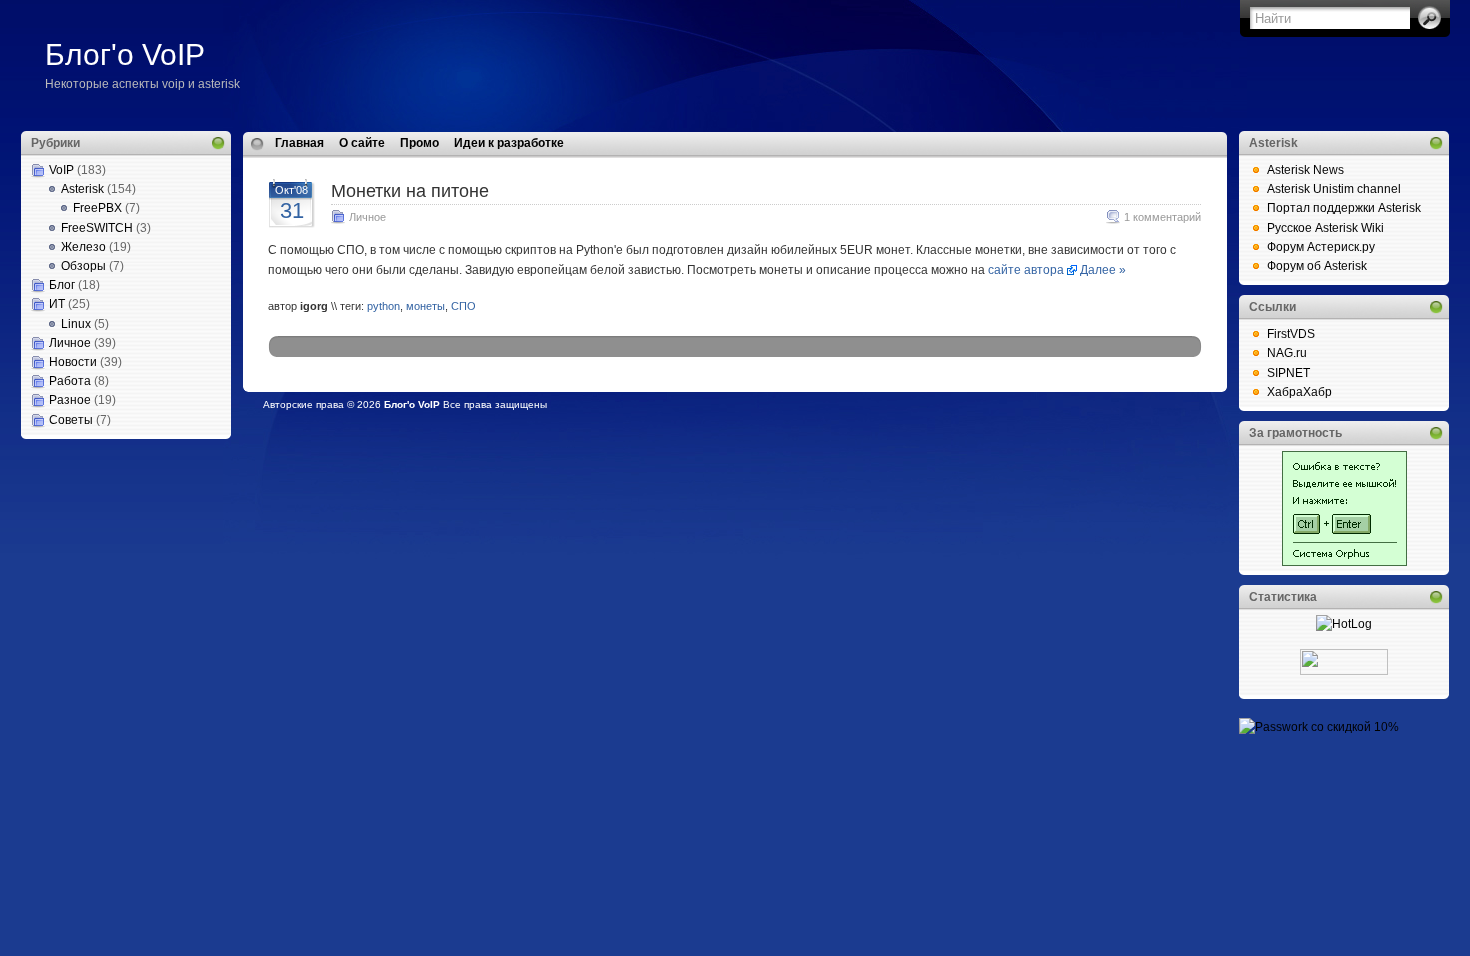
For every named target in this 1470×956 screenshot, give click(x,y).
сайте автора (1026, 270)
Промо (419, 143)
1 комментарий (1162, 217)
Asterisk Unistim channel (1334, 189)
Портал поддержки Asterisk (1344, 208)
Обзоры (83, 266)
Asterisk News (1305, 170)
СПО (463, 306)
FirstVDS (1291, 334)
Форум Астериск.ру (1321, 247)
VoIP (61, 170)
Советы (71, 420)
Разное (70, 400)
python (383, 306)
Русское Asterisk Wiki (1325, 228)
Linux (76, 324)
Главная (299, 143)
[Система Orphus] (1344, 562)
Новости (73, 362)
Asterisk (82, 189)
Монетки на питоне (410, 191)
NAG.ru (1287, 353)
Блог (62, 285)
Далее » (1103, 270)
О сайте (362, 143)
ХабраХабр (1299, 392)
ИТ (57, 304)
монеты (425, 306)
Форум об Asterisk (1317, 266)
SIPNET (1288, 373)
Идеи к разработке (509, 143)
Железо (83, 247)
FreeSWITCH (97, 228)
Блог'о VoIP (125, 54)
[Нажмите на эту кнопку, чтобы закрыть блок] (218, 143)
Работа (70, 381)
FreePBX (97, 208)
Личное (70, 343)
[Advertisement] (121, 539)
